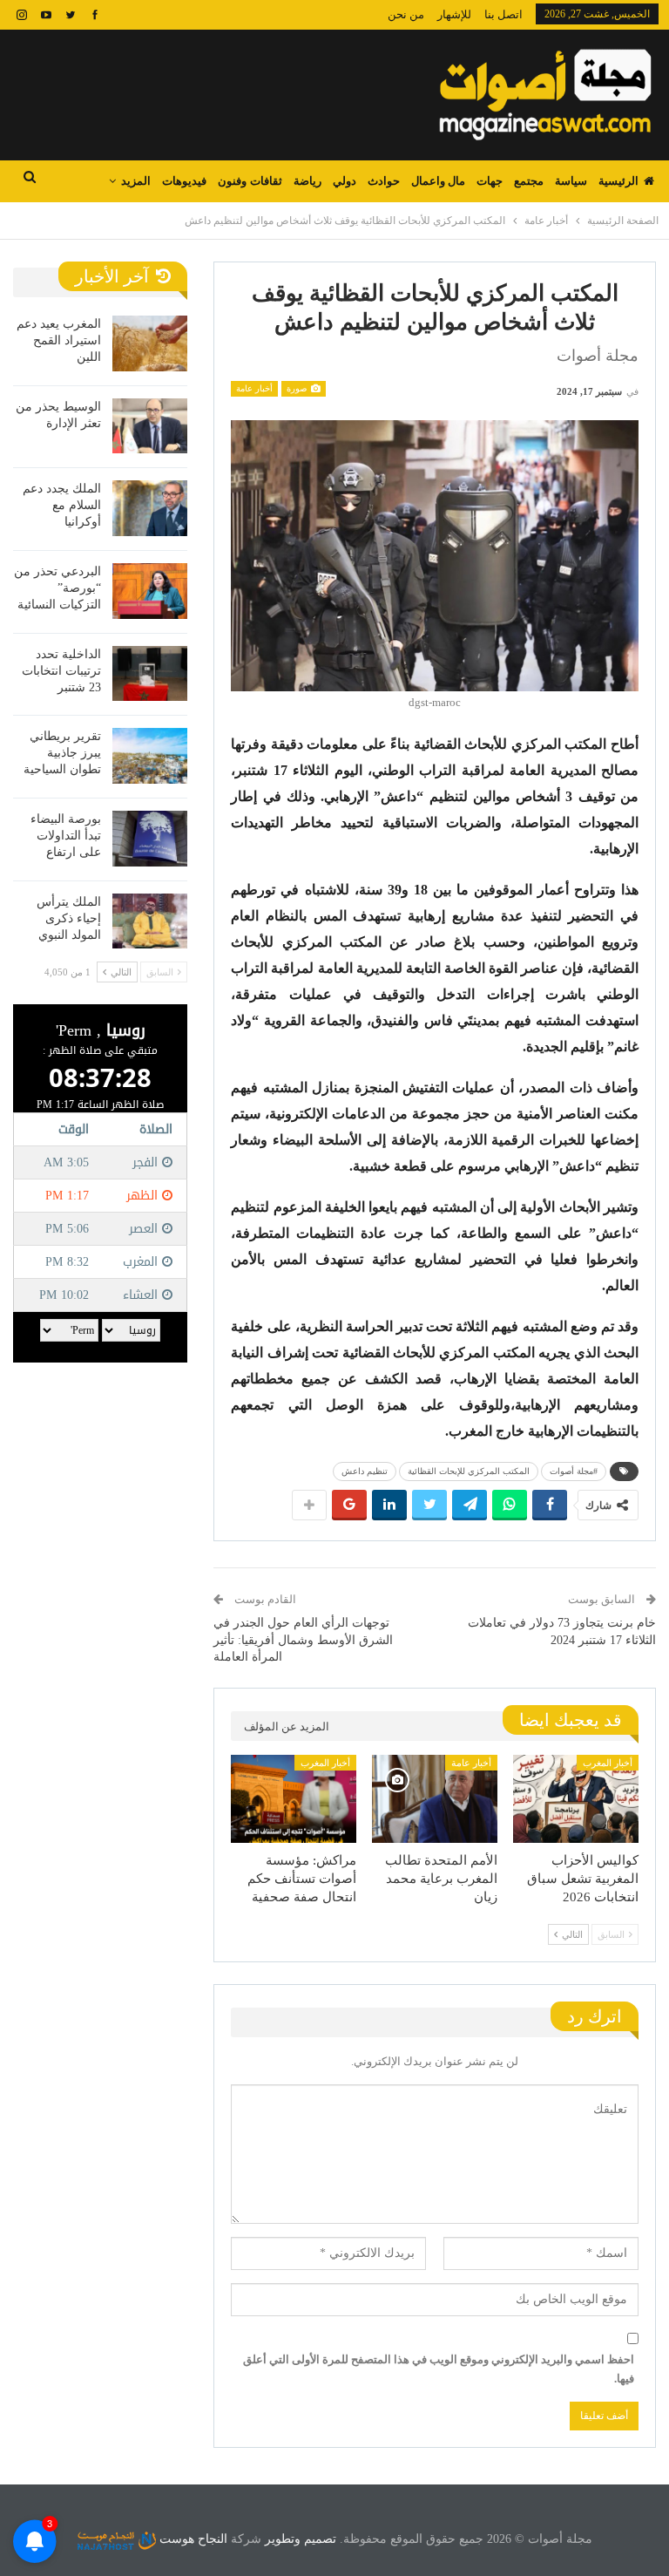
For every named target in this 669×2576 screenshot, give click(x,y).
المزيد (136, 181)
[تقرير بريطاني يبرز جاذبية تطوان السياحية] (150, 756)
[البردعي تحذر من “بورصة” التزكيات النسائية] (150, 591)
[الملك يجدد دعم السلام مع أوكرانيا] (150, 508)
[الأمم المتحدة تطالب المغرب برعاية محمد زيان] (435, 1799)
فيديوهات (184, 181)
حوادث (384, 181)
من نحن (406, 14)
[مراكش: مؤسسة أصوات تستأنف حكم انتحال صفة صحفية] (294, 1799)
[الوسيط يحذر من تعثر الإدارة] (150, 426)
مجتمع (529, 181)
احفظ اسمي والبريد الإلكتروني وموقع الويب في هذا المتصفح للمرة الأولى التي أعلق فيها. (439, 2369)
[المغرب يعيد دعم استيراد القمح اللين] (150, 343)
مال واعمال (438, 181)
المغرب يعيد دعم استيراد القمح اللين (59, 340)
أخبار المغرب (608, 1763)
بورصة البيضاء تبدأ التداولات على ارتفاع (66, 836)
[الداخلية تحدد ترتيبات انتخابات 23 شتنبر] (150, 674)
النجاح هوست (192, 2539)
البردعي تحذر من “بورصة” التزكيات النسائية (57, 588)
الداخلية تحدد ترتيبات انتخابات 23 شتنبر (61, 671)
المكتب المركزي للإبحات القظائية (469, 1471)
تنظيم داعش (365, 1471)
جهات (490, 181)
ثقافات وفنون (250, 181)
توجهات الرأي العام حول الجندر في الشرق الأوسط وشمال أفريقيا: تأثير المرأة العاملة (303, 1640)
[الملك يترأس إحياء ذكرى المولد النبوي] (150, 921)
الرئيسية (618, 181)
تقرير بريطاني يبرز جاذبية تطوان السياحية (62, 753)
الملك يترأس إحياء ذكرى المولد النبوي (69, 918)
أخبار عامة (254, 388)
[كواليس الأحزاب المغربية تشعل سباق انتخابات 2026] (576, 1799)
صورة (298, 388)
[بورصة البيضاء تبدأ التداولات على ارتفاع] (150, 839)
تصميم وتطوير (301, 2539)
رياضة (307, 181)
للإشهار (454, 14)
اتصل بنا (503, 14)
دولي (345, 181)
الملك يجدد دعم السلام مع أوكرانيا (62, 505)
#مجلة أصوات (574, 1471)
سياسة (571, 181)
